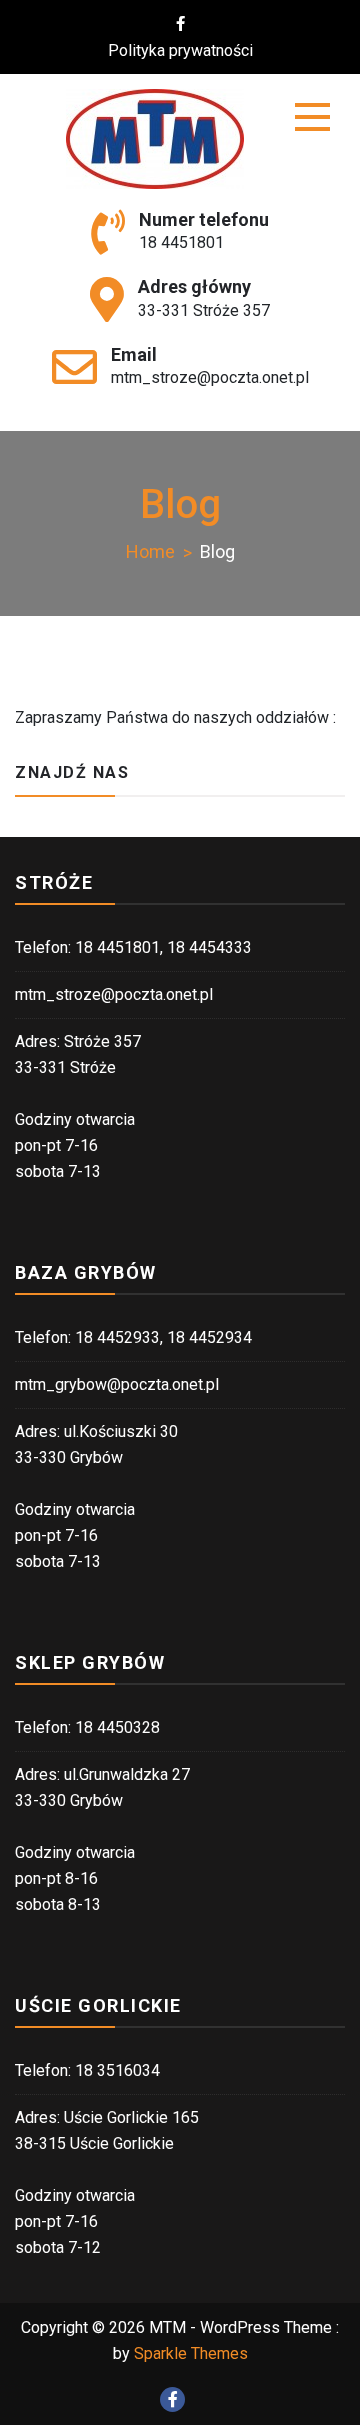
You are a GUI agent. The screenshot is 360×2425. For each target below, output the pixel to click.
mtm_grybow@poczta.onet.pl (117, 1384)
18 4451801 (181, 242)
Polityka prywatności (180, 50)
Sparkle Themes (191, 2353)
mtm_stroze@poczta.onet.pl (210, 377)
